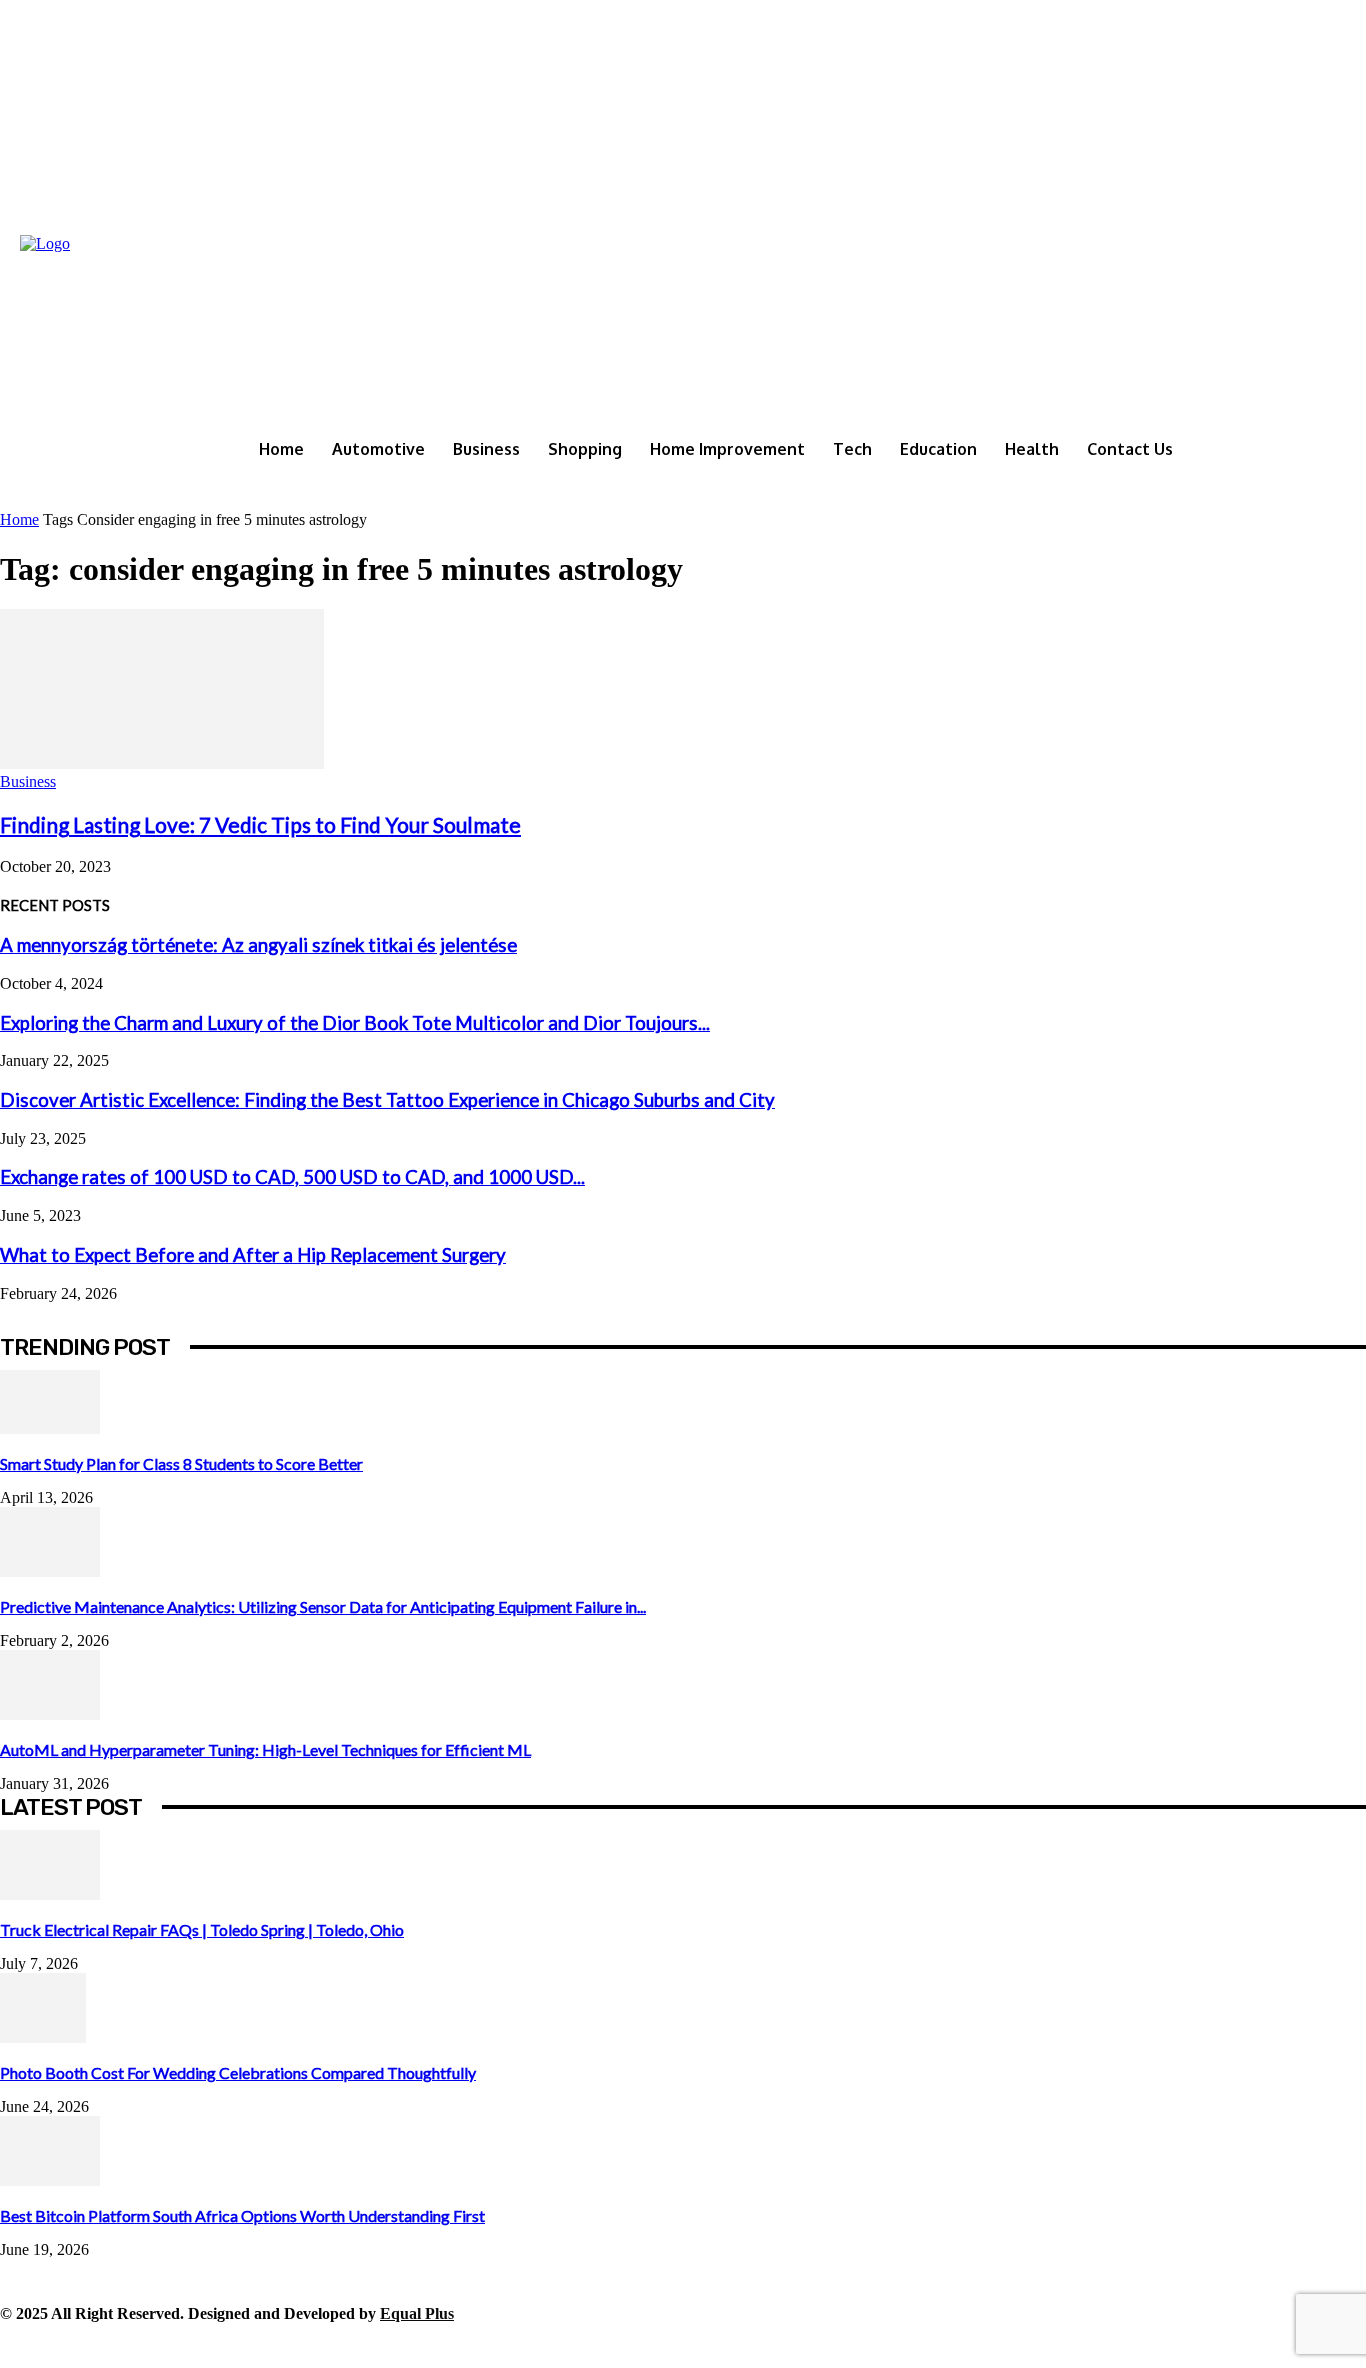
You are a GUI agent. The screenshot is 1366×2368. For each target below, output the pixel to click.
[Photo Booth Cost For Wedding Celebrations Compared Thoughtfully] (43, 2037)
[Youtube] (287, 2345)
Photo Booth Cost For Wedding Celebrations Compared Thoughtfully (238, 2072)
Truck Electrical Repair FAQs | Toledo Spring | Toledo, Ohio (202, 1929)
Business (28, 781)
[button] (1347, 492)
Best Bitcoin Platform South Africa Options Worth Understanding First (242, 2215)
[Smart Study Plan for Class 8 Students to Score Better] (50, 1428)
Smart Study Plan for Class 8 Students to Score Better (181, 1463)
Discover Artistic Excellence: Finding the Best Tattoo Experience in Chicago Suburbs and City (387, 1100)
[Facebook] (17, 2345)
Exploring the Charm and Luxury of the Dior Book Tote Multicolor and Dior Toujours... (355, 1023)
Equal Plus (417, 2313)
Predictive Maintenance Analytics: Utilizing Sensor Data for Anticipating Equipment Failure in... (323, 1606)
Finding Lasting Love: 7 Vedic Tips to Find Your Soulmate (260, 824)
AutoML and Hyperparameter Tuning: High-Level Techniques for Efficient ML (265, 1749)
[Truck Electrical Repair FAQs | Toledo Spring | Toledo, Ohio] (50, 1894)
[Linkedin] (107, 2345)
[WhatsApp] (242, 2345)
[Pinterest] (152, 2345)
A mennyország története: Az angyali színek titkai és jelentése (258, 945)
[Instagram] (62, 2345)
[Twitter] (197, 2345)
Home (19, 519)
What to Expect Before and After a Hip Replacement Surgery (253, 1255)
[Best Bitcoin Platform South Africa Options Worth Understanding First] (50, 2180)
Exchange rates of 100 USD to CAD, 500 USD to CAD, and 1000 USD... (292, 1177)
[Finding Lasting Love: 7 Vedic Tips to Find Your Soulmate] (162, 763)
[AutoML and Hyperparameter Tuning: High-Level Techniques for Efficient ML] (50, 1714)
